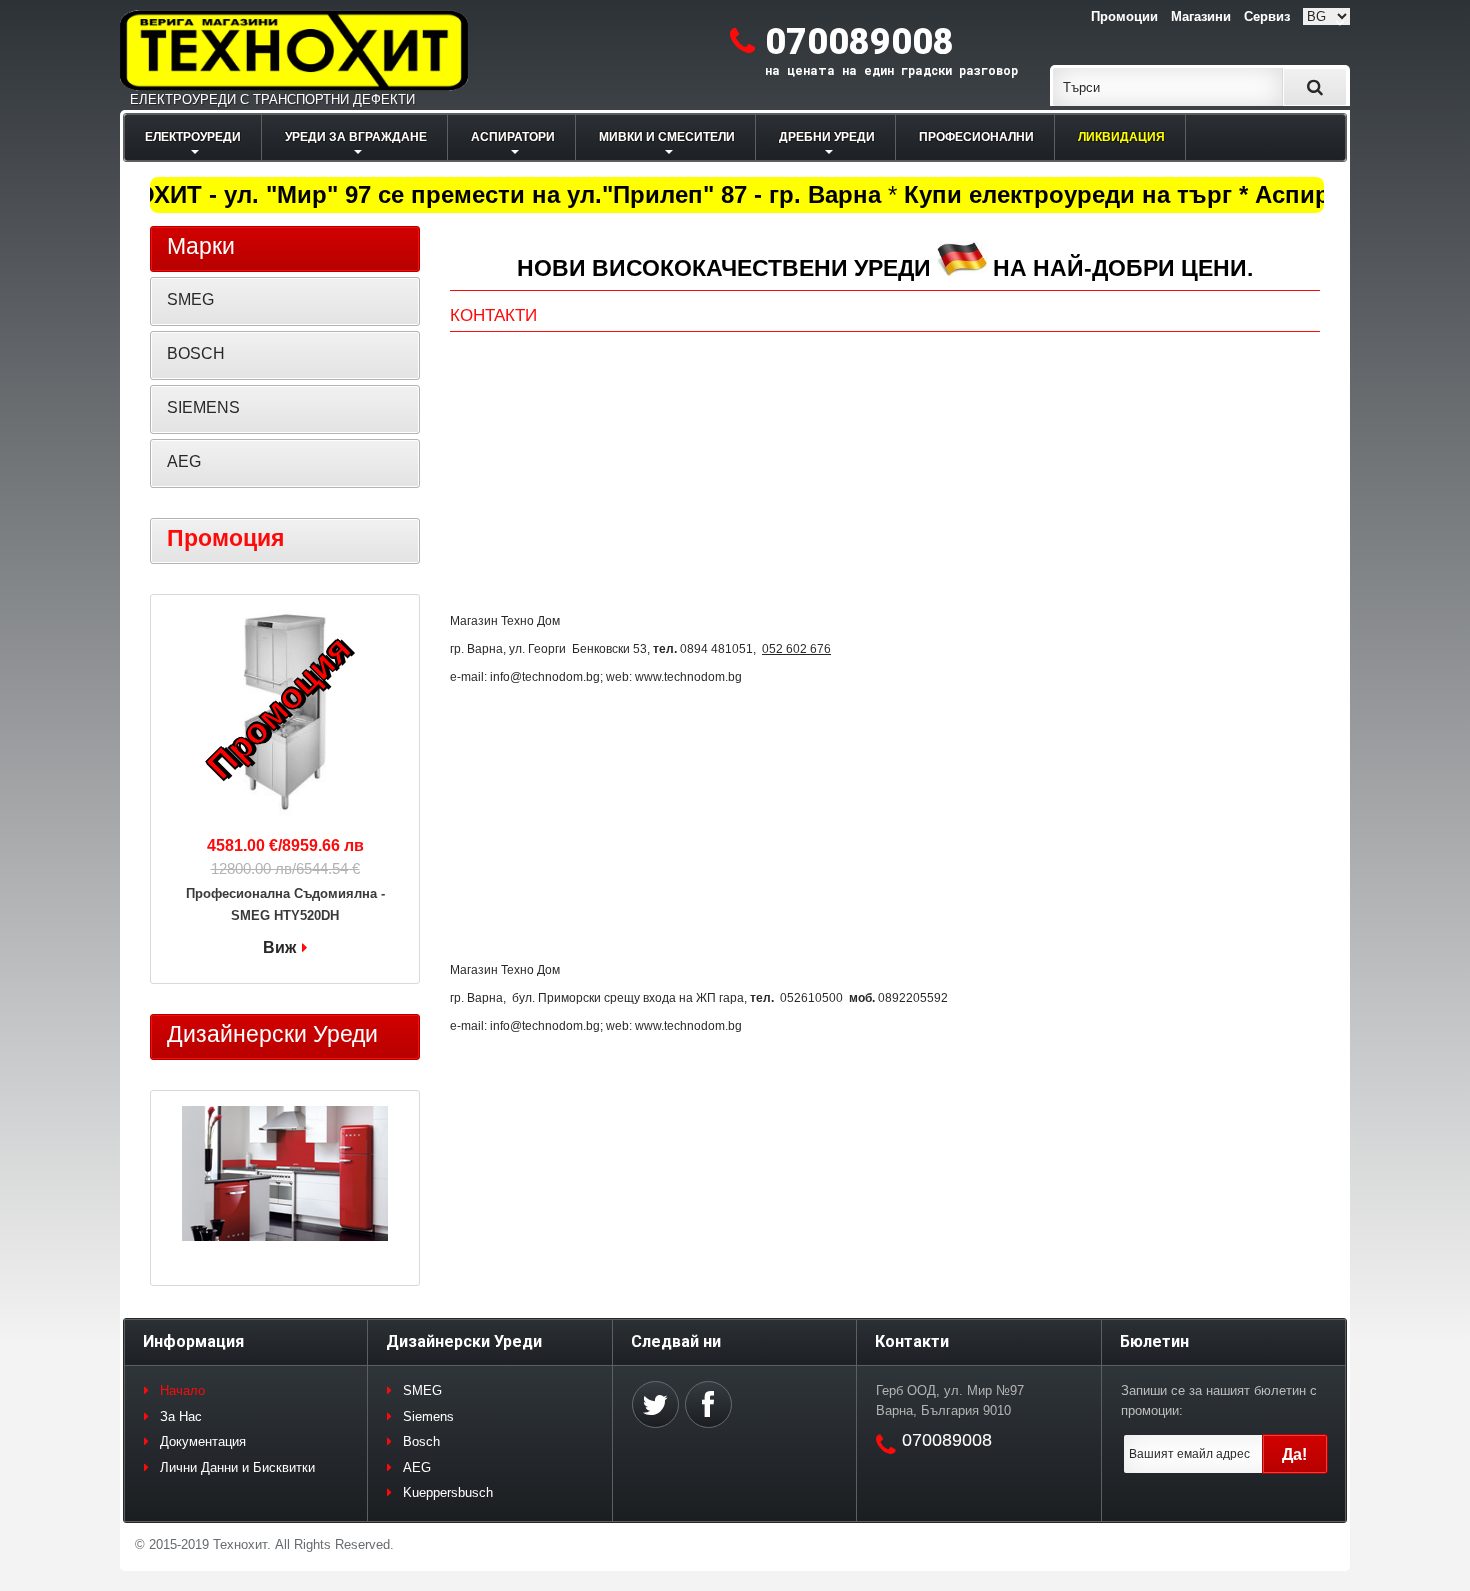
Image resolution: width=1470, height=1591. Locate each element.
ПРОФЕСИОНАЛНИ (976, 137)
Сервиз (1267, 16)
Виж (279, 947)
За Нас (181, 1416)
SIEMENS (203, 407)
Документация (203, 1441)
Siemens (428, 1416)
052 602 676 (796, 649)
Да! (1294, 1454)
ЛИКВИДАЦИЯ (1121, 137)
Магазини (1201, 16)
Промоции (1124, 16)
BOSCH (196, 353)
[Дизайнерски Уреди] (285, 1176)
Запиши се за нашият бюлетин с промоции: (1219, 1400)
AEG (184, 461)
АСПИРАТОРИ (513, 137)
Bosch (421, 1441)
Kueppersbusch (448, 1492)
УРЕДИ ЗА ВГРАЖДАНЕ (356, 137)
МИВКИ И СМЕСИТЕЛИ (667, 137)
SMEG (190, 299)
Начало (182, 1390)
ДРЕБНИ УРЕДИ (827, 137)
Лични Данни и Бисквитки (237, 1467)
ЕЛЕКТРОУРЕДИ (193, 137)
